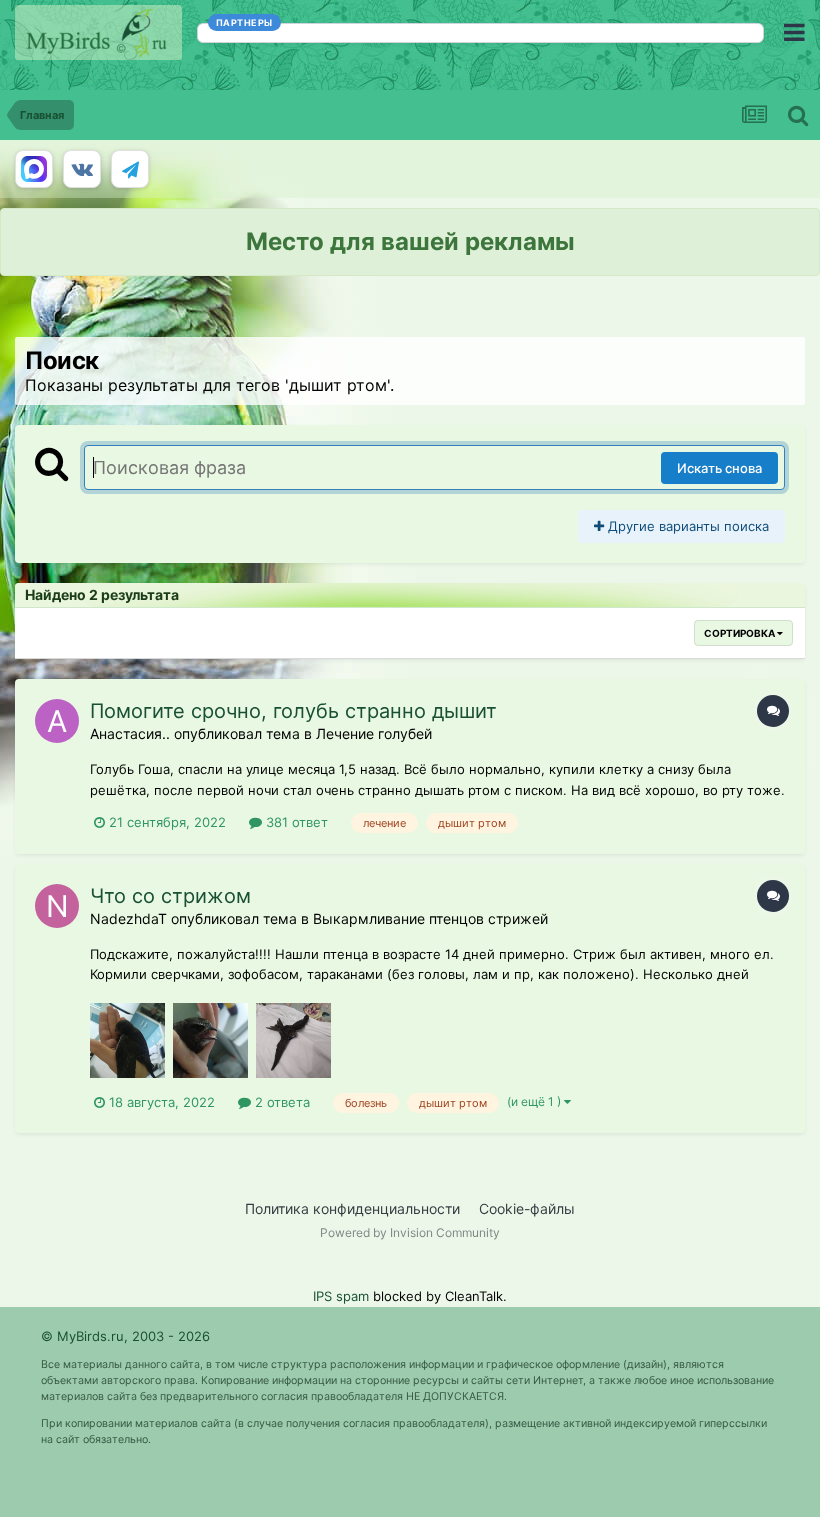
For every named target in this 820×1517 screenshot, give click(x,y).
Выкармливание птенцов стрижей (430, 918)
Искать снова (719, 468)
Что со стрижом (170, 896)
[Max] (34, 169)
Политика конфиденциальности (352, 1208)
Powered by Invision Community (410, 1232)
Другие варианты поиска (686, 526)
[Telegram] (130, 169)
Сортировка (740, 633)
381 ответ (295, 822)
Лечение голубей (374, 733)
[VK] (82, 169)
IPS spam (341, 1296)
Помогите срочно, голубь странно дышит (293, 711)
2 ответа (280, 1102)
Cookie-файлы (527, 1208)
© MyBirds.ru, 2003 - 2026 (125, 1336)
